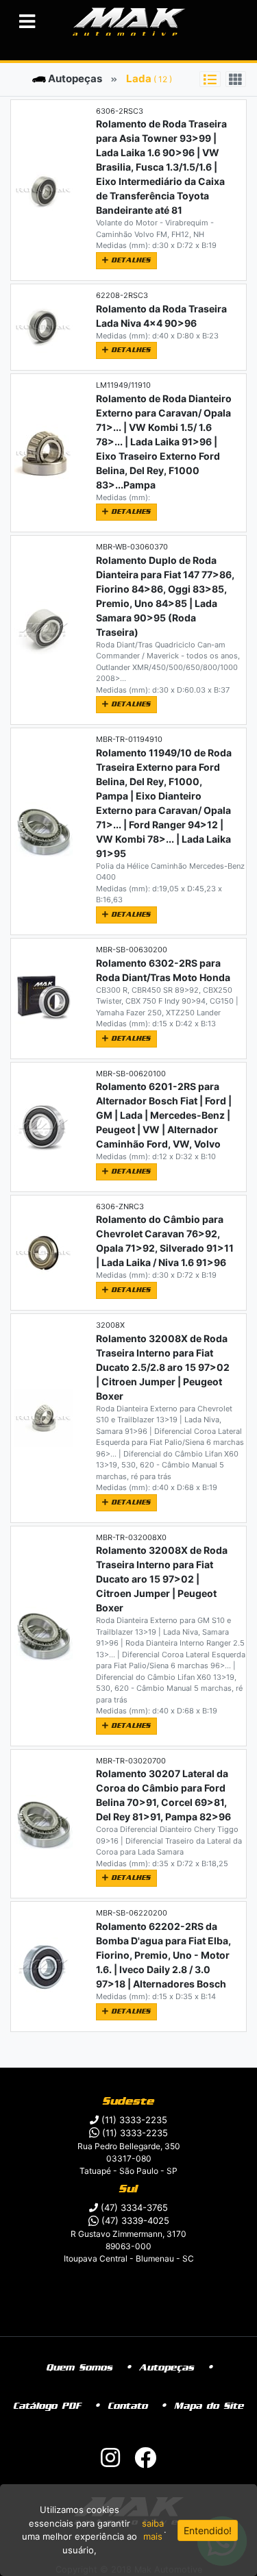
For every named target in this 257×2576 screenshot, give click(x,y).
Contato (128, 2406)
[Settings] (210, 79)
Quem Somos (80, 2368)
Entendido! (208, 2530)
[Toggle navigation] (27, 22)
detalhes (130, 260)
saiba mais (153, 2530)
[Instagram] (110, 2462)
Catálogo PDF (48, 2406)
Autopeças (74, 78)
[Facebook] (145, 2462)
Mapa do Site (209, 2406)
